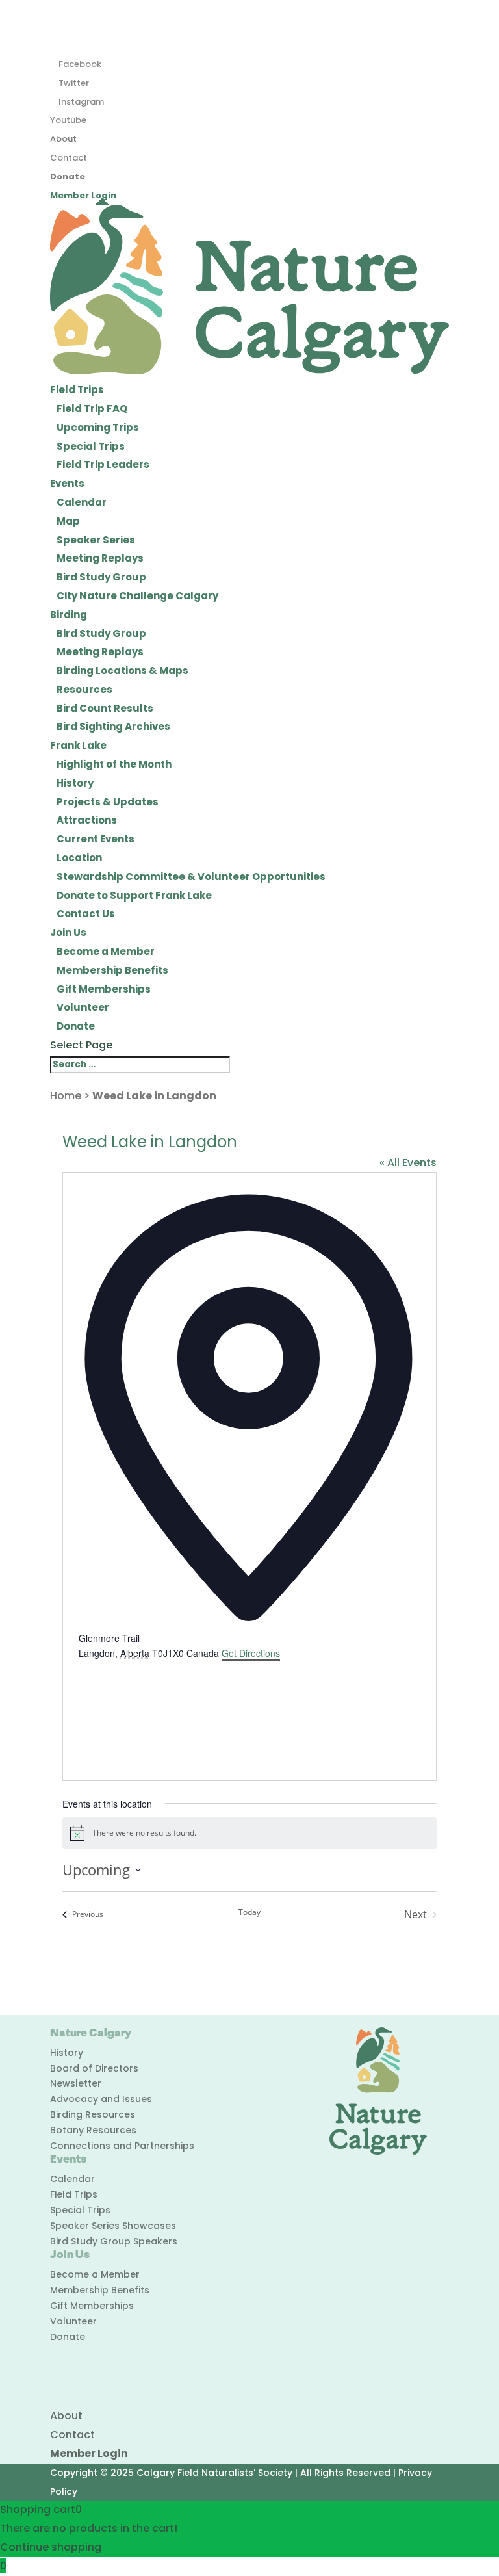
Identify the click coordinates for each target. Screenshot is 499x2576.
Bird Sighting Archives (113, 726)
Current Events (96, 839)
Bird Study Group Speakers (114, 2241)
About (63, 139)
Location (79, 858)
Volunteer (83, 1007)
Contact (69, 158)
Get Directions (251, 1653)
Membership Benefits (112, 970)
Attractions (87, 820)
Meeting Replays (100, 558)
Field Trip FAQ (92, 409)
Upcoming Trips (98, 427)
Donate (68, 176)
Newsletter (76, 2083)
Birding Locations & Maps (122, 670)
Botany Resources (93, 2130)
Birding (69, 615)
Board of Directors (94, 2068)
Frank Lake (78, 745)
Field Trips (77, 390)
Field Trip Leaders (103, 464)
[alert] (249, 1833)
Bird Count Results (105, 708)
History (75, 783)
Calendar (82, 502)
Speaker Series (96, 540)
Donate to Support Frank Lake (134, 895)
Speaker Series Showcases (113, 2226)
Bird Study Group (101, 577)
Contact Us (86, 914)
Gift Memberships (104, 989)
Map (68, 521)
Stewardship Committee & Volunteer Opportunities (191, 877)
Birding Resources (93, 2114)
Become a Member (106, 951)
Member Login (83, 195)
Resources (84, 689)
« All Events (408, 1163)
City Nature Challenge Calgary (137, 596)
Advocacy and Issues (101, 2099)
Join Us (68, 932)
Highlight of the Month (114, 764)
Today (249, 1912)
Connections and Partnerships (122, 2146)
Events (67, 483)
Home (66, 1096)
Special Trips (91, 446)
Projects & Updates (108, 802)
